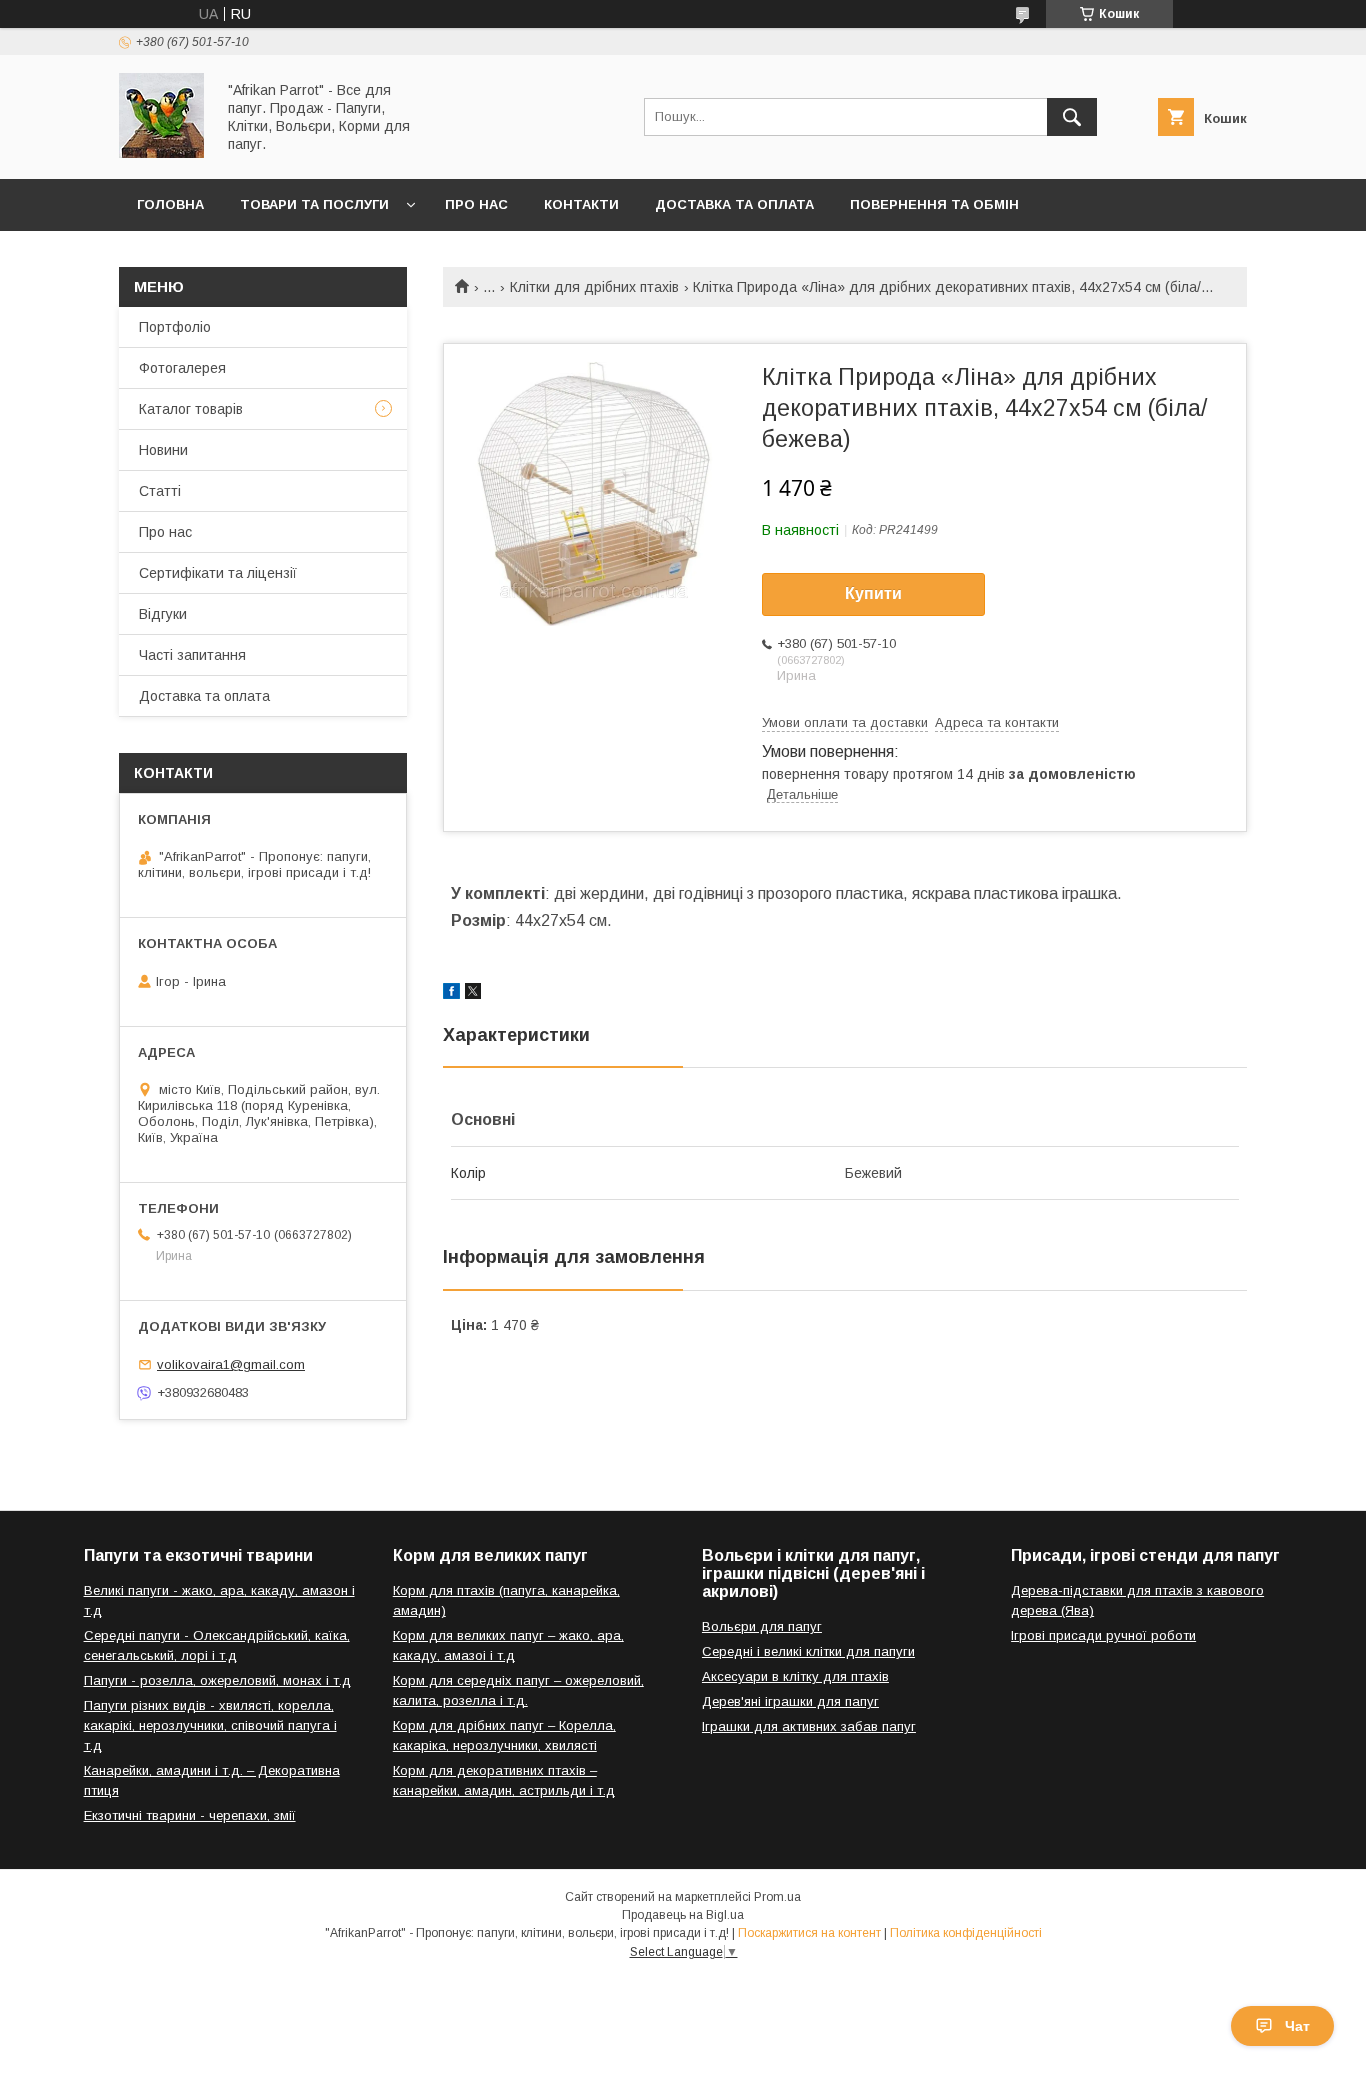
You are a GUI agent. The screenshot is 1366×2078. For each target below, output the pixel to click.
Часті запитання (192, 655)
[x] (473, 994)
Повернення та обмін (934, 204)
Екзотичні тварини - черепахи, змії (190, 1815)
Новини (163, 450)
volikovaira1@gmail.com (231, 1364)
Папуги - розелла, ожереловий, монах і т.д (217, 1680)
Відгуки (163, 614)
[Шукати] (1072, 117)
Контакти (581, 204)
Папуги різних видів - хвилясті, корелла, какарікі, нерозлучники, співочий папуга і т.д (210, 1725)
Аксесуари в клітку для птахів (795, 1676)
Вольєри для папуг (762, 1626)
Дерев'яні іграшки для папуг (790, 1701)
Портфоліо (175, 327)
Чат (1297, 2026)
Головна (170, 204)
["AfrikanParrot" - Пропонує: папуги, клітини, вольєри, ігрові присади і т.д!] (161, 153)
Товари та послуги (314, 204)
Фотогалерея (182, 368)
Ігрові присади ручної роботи (1103, 1635)
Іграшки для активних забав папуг (809, 1726)
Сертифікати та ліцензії (218, 573)
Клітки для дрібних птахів (594, 287)
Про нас (476, 204)
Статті (160, 491)
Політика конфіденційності (966, 1933)
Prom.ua (777, 1897)
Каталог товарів (191, 409)
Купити (873, 593)
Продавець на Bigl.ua (683, 1915)
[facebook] (451, 994)
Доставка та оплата (734, 204)
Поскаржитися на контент (809, 1933)
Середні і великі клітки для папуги (808, 1651)
